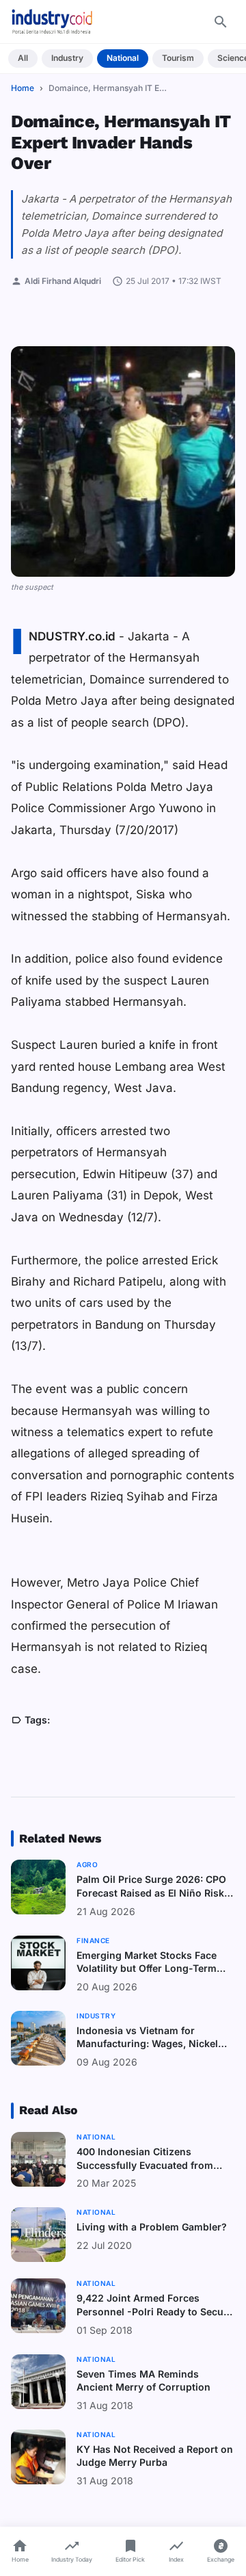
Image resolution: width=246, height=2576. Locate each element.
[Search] (221, 22)
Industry (67, 58)
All (23, 58)
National (123, 58)
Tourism (178, 58)
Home (23, 88)
